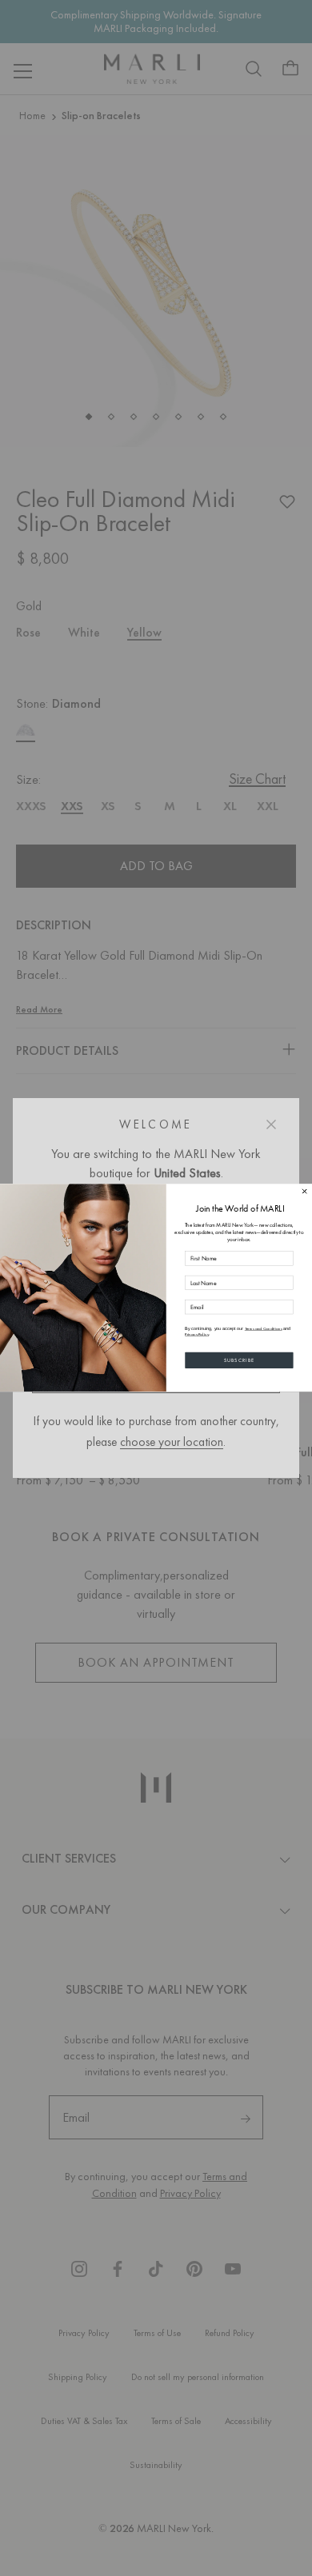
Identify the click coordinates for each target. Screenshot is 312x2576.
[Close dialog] (304, 1192)
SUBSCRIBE (240, 1360)
